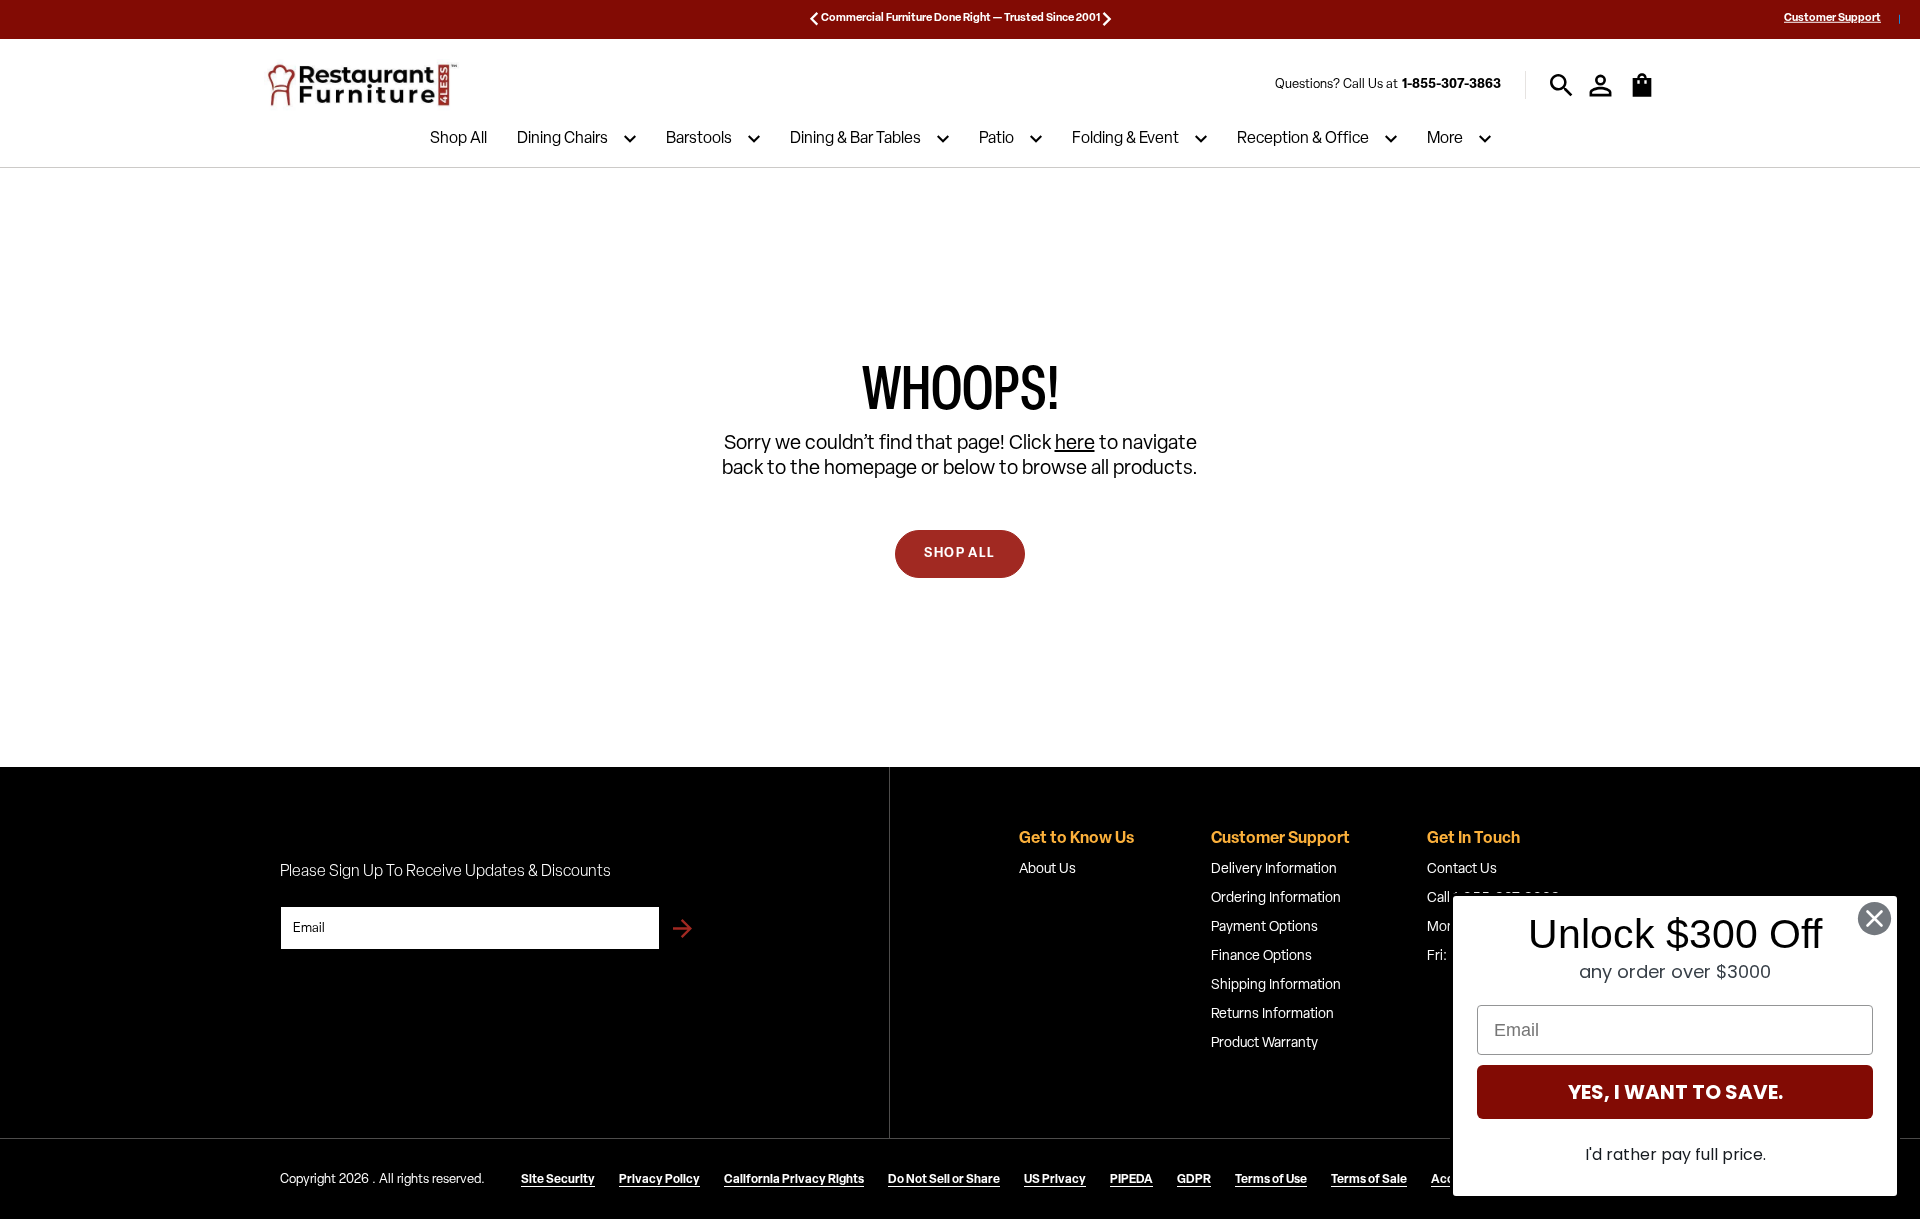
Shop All (458, 139)
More (1445, 139)
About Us (1047, 869)
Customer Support (1832, 18)
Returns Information (1272, 1014)
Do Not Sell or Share (944, 1180)
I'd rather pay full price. (1675, 1154)
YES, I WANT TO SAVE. (1675, 1092)
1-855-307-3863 (1451, 84)
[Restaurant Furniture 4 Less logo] (364, 85)
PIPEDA (1131, 1180)
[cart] (1642, 95)
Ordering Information (1276, 898)
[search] (1561, 85)
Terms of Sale (1369, 1180)
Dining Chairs (562, 139)
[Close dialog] (1874, 918)
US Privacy (1055, 1180)
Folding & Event (1125, 139)
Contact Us (1462, 869)
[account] (1600, 85)
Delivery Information (1274, 869)
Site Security (558, 1180)
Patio (996, 139)
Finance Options (1261, 956)
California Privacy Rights (794, 1180)
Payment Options (1264, 927)
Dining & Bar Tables (855, 139)
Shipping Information (1276, 985)
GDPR (1194, 1180)
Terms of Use (1271, 1180)
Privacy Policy (659, 1180)
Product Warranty (1264, 1043)
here (1075, 444)
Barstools (699, 139)
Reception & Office (1303, 139)
